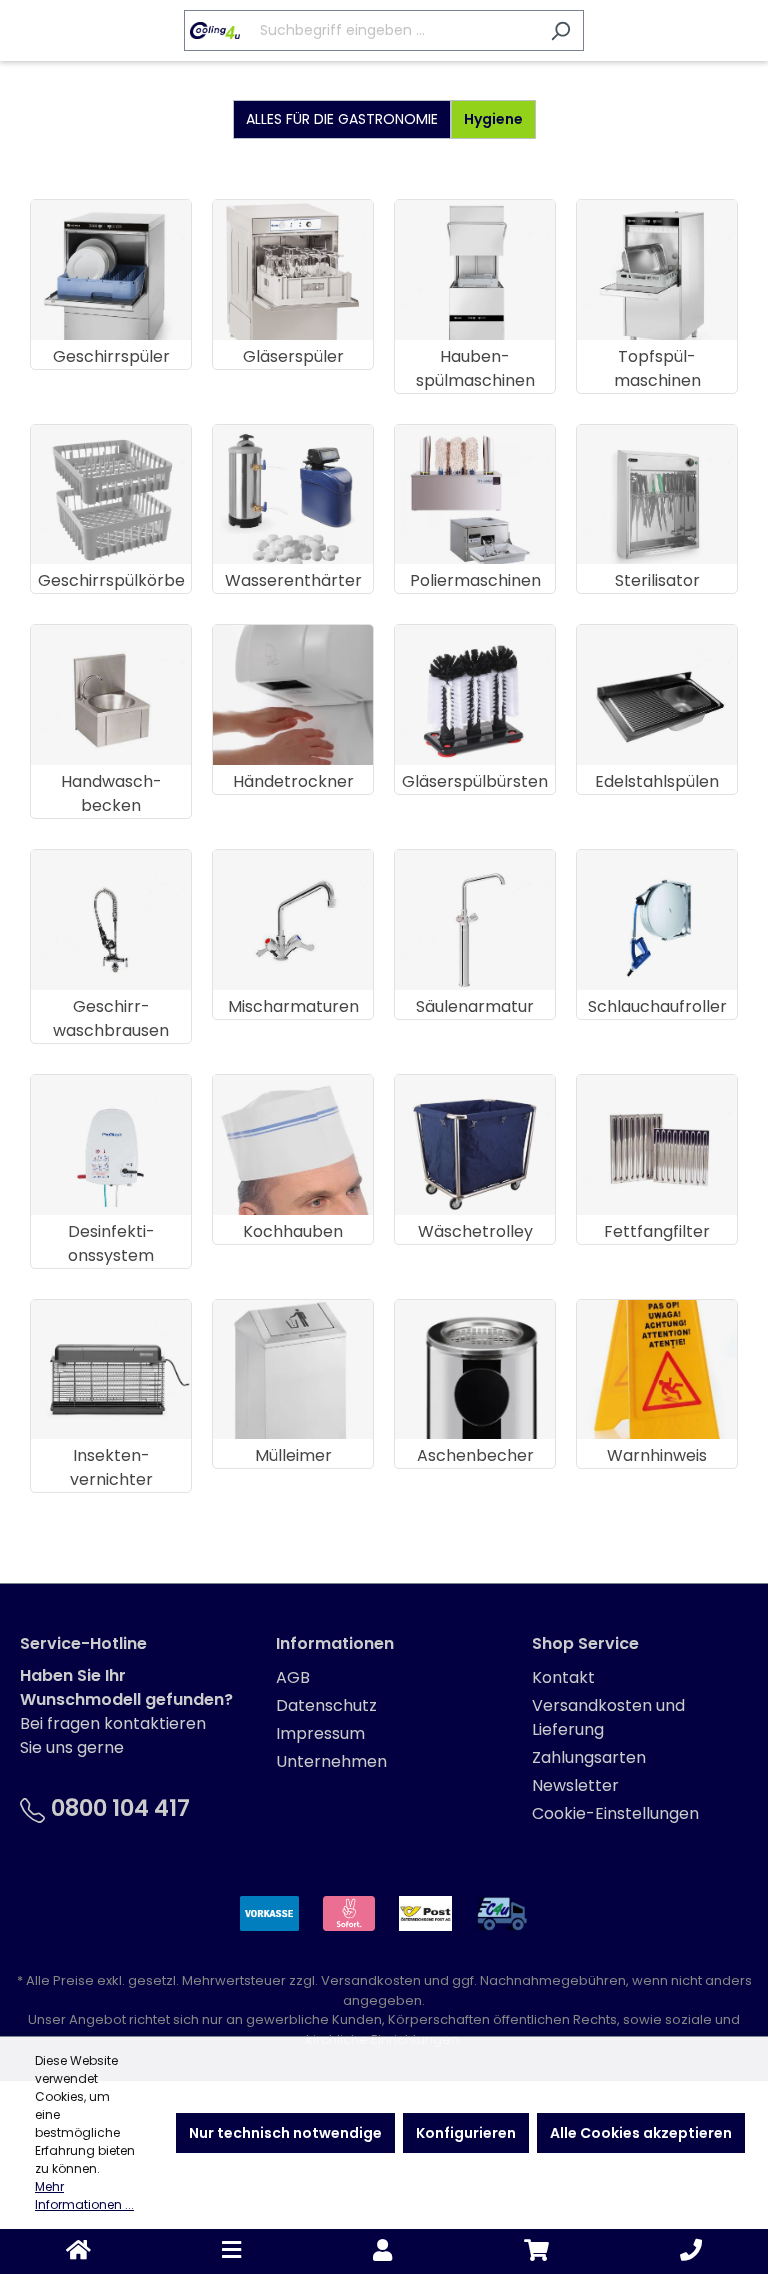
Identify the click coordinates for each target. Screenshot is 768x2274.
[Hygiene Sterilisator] (657, 495)
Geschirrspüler (111, 356)
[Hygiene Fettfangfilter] (657, 1145)
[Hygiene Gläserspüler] (293, 270)
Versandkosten (371, 1980)
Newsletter (575, 1785)
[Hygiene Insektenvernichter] (111, 1370)
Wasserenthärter (293, 580)
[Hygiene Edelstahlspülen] (657, 695)
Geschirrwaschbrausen (111, 1018)
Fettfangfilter (657, 1231)
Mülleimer (293, 1455)
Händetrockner (293, 781)
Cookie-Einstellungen (615, 1813)
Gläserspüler (293, 356)
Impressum (320, 1733)
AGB (293, 1677)
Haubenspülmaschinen (475, 368)
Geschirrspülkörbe (111, 580)
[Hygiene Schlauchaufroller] (657, 920)
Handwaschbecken (111, 793)
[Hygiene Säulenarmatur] (475, 920)
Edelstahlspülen (657, 781)
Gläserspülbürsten (475, 781)
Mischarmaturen (293, 1006)
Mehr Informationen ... (84, 2195)
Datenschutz (326, 1705)
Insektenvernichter (111, 1467)
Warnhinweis (657, 1455)
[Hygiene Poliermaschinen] (475, 495)
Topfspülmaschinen (657, 368)
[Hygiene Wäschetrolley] (475, 1145)
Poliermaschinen (475, 580)
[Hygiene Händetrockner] (293, 695)
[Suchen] (560, 30)
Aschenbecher (475, 1455)
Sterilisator (657, 580)
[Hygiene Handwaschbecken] (111, 695)
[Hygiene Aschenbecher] (475, 1370)
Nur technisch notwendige (285, 2133)
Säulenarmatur (475, 1006)
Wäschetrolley (475, 1231)
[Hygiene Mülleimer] (293, 1370)
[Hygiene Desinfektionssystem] (111, 1145)
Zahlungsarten (589, 1757)
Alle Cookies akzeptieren (641, 2133)
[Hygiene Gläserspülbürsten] (475, 695)
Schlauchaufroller (657, 1006)
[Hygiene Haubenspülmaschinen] (475, 270)
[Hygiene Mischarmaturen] (293, 920)
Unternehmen (331, 1761)
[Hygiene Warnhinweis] (657, 1370)
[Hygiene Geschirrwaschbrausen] (111, 920)
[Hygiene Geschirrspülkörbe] (111, 495)
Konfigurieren (466, 2133)
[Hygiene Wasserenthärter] (293, 495)
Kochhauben (293, 1231)
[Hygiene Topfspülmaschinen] (657, 270)
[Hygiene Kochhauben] (293, 1145)
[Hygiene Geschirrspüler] (111, 270)
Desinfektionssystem (111, 1243)
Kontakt (563, 1677)
